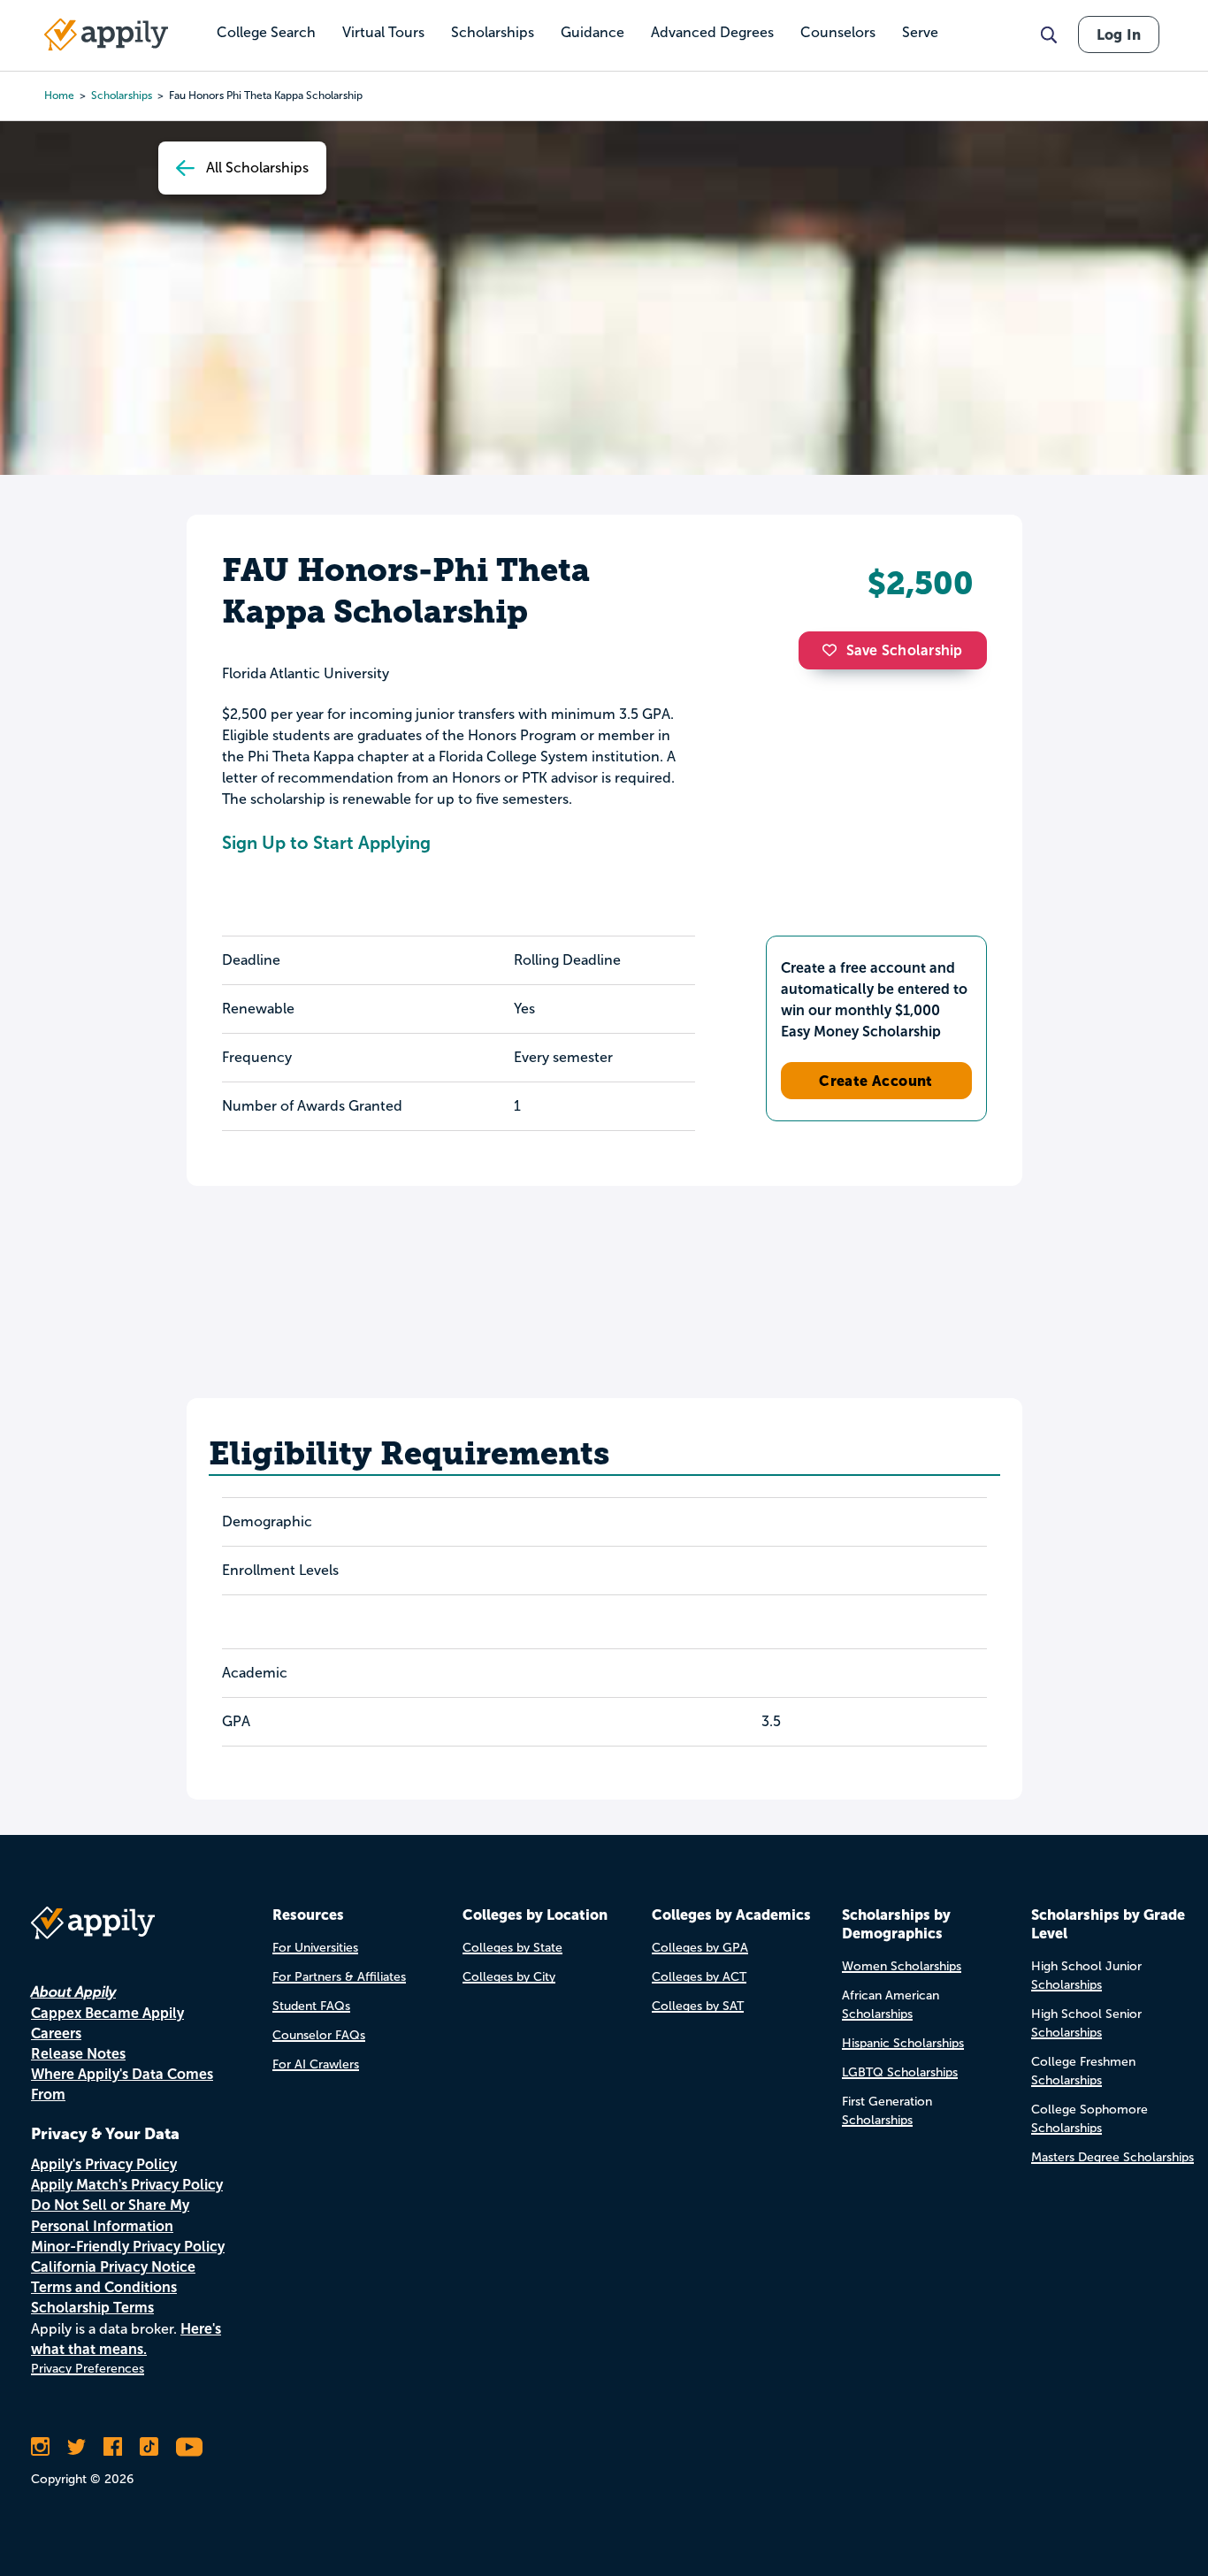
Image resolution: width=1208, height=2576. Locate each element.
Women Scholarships (902, 1966)
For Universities (315, 1948)
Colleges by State (512, 1948)
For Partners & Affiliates (339, 1977)
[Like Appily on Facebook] (113, 2447)
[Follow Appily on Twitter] (76, 2447)
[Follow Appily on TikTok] (149, 2447)
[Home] (106, 34)
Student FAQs (311, 2006)
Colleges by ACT (699, 1977)
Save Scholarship (905, 650)
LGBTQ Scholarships (900, 2072)
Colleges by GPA (700, 1948)
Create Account (876, 1081)
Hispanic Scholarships (903, 2043)
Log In (1119, 34)
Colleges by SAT (698, 2006)
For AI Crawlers (316, 2064)
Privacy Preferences (88, 2369)
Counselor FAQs (319, 2035)
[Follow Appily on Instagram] (40, 2447)
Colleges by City (509, 1977)
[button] (834, 650)
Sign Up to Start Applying (326, 843)
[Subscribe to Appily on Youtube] (189, 2447)
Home (59, 96)
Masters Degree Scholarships (1112, 2157)
